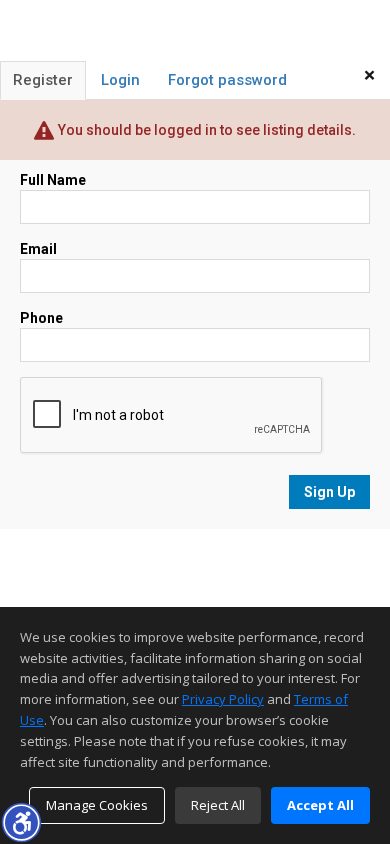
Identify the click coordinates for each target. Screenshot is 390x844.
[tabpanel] (195, 339)
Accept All (320, 805)
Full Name (53, 180)
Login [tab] (120, 80)
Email (38, 249)
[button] (21, 822)
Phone (41, 318)
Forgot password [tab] (227, 80)
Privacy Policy (223, 699)
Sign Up (329, 492)
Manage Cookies (97, 805)
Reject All (218, 805)
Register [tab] (43, 80)
